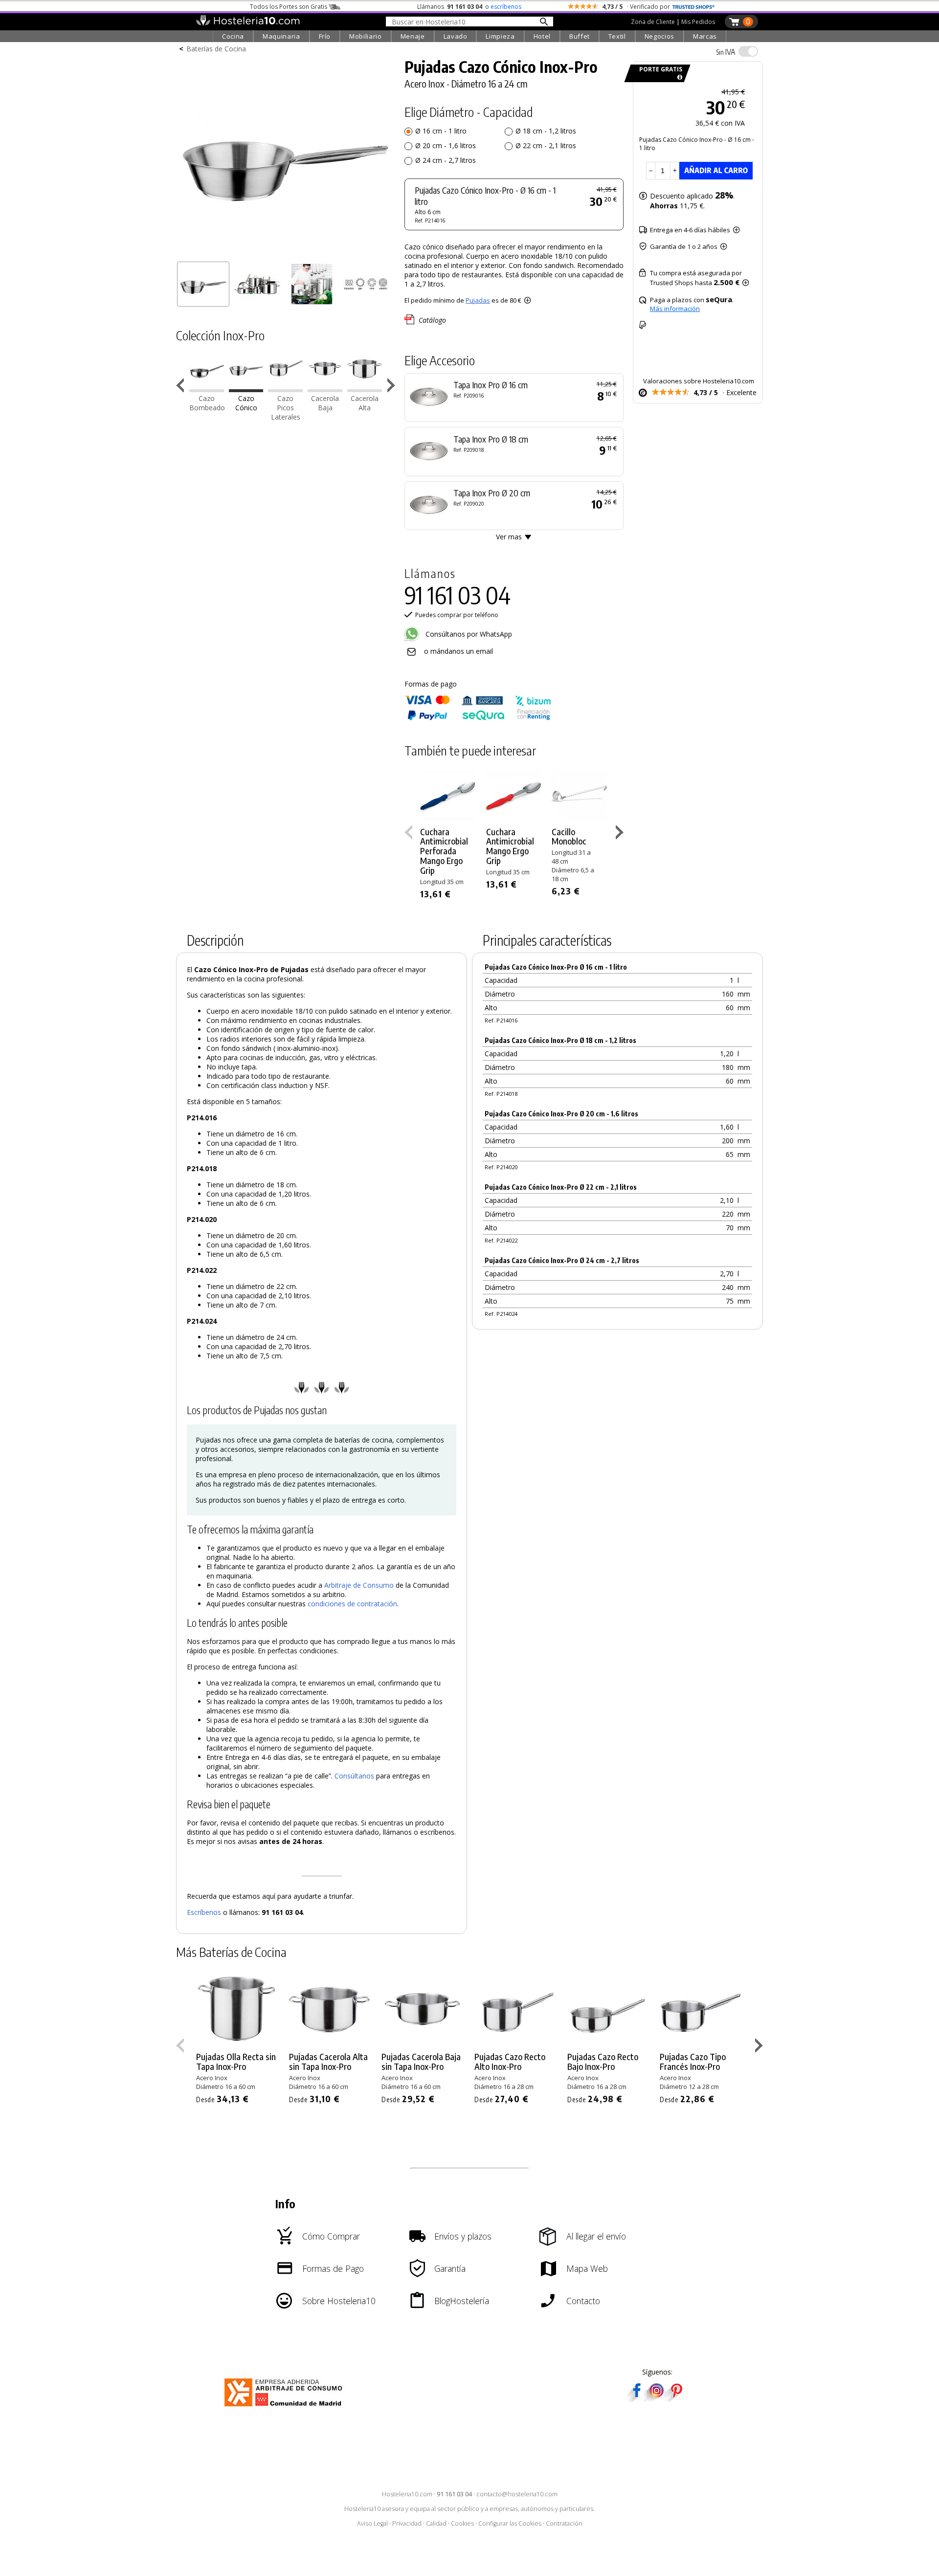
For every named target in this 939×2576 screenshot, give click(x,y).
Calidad (436, 2523)
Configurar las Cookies (510, 2523)
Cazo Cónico (246, 403)
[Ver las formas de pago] (478, 718)
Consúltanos (354, 1776)
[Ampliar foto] (286, 253)
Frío (325, 36)
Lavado (456, 36)
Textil (617, 36)
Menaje (413, 36)
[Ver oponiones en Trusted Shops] (693, 7)
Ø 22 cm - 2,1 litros (546, 145)
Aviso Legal (372, 2523)
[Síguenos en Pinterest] (676, 2399)
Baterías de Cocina (216, 49)
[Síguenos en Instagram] (656, 2399)
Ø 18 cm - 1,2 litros (546, 131)
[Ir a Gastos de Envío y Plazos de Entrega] (678, 78)
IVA (726, 52)
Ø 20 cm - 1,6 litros (446, 145)
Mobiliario (366, 36)
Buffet (580, 36)
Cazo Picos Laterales (286, 408)
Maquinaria (281, 36)
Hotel (542, 36)
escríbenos (506, 7)
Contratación (564, 2523)
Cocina (233, 36)
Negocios (660, 36)
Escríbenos (204, 1912)
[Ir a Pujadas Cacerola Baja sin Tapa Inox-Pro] (325, 389)
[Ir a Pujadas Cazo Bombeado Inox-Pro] (207, 389)
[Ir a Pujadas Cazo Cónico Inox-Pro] (246, 389)
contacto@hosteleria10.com (517, 2494)
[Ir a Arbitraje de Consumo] (285, 2408)
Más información (675, 309)
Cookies (462, 2523)
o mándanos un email (458, 651)
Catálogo (432, 320)
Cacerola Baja (325, 403)
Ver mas (509, 537)
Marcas (705, 36)
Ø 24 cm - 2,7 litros (446, 160)
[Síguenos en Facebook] (637, 2399)
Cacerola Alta (365, 403)
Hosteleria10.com (407, 2494)
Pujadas (478, 300)
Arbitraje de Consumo (359, 1585)
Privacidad (407, 2523)
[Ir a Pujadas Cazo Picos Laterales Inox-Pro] (285, 389)
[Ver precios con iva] (748, 51)
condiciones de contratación (352, 1604)
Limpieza (500, 36)
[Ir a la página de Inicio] (248, 23)
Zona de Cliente (653, 22)
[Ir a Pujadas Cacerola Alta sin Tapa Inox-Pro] (365, 389)
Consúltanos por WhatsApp (468, 634)
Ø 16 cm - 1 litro (441, 131)
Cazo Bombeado (207, 403)
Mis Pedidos (698, 22)
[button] (392, 387)
